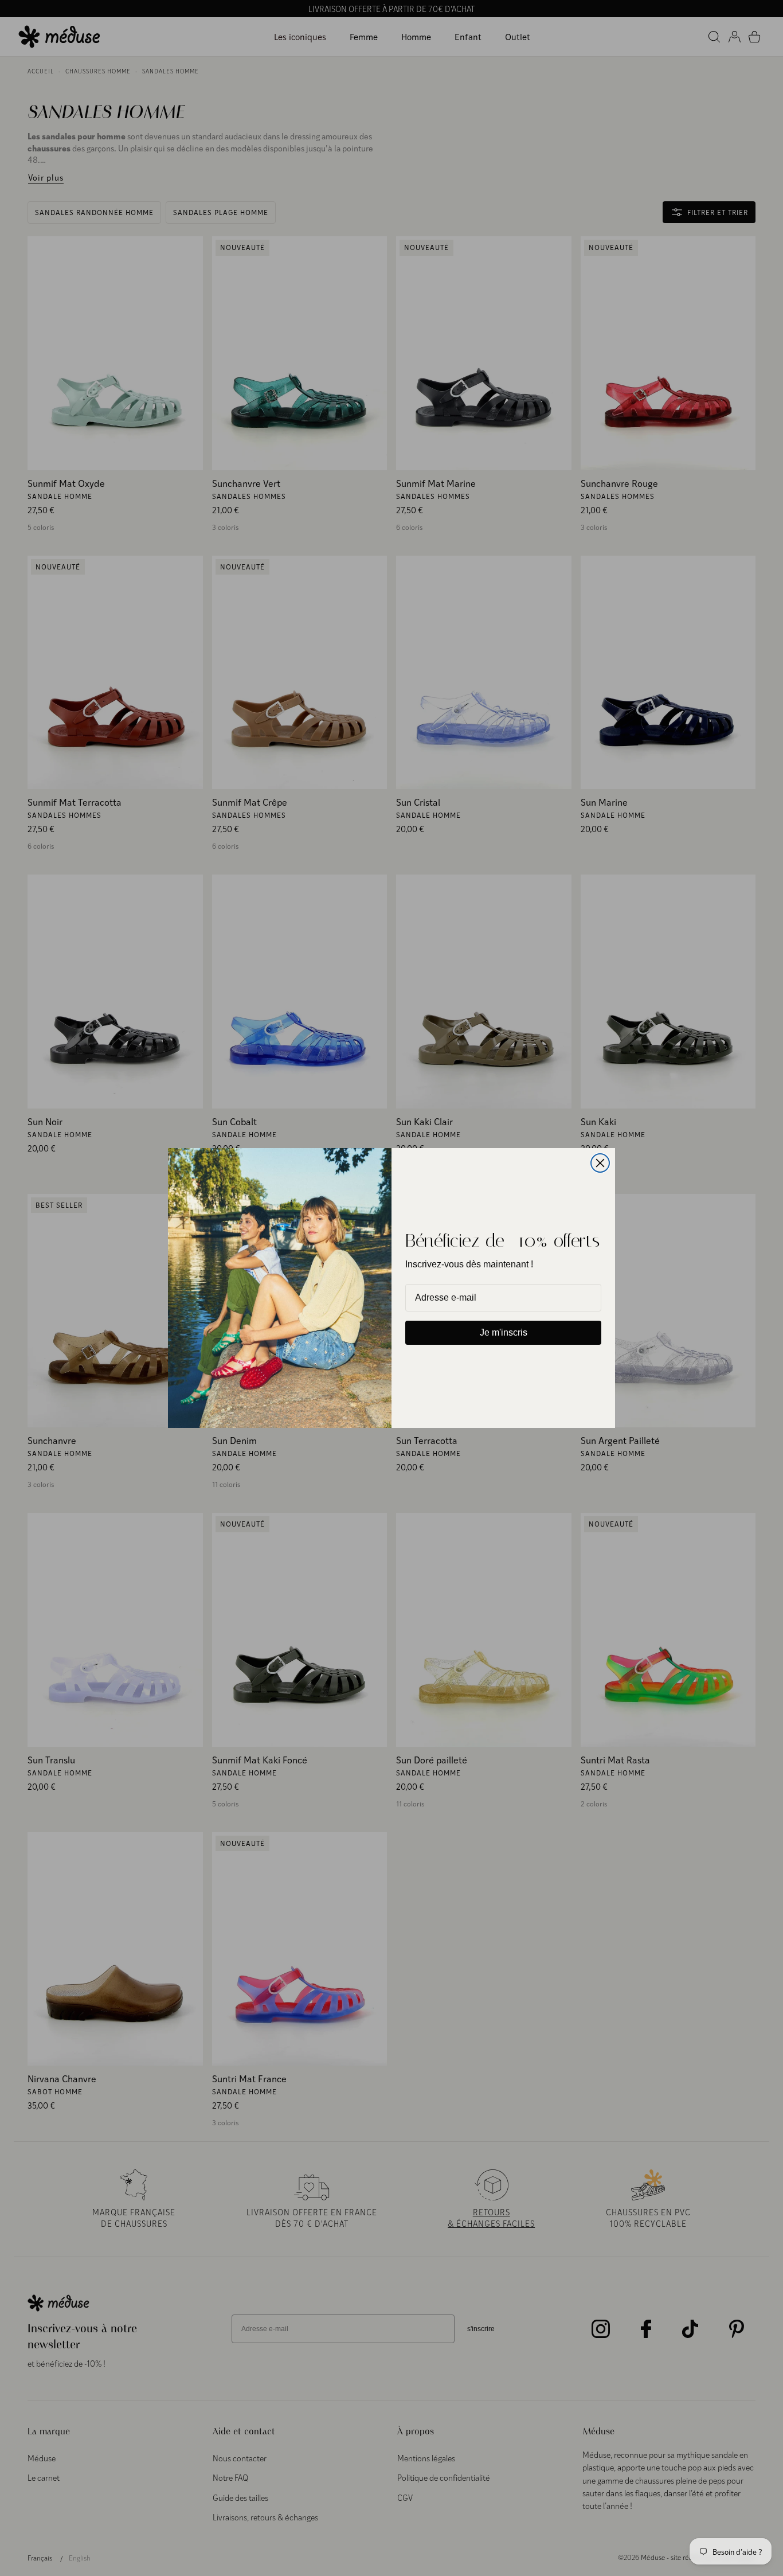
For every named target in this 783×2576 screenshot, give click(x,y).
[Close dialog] (600, 1163)
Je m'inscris (504, 1332)
